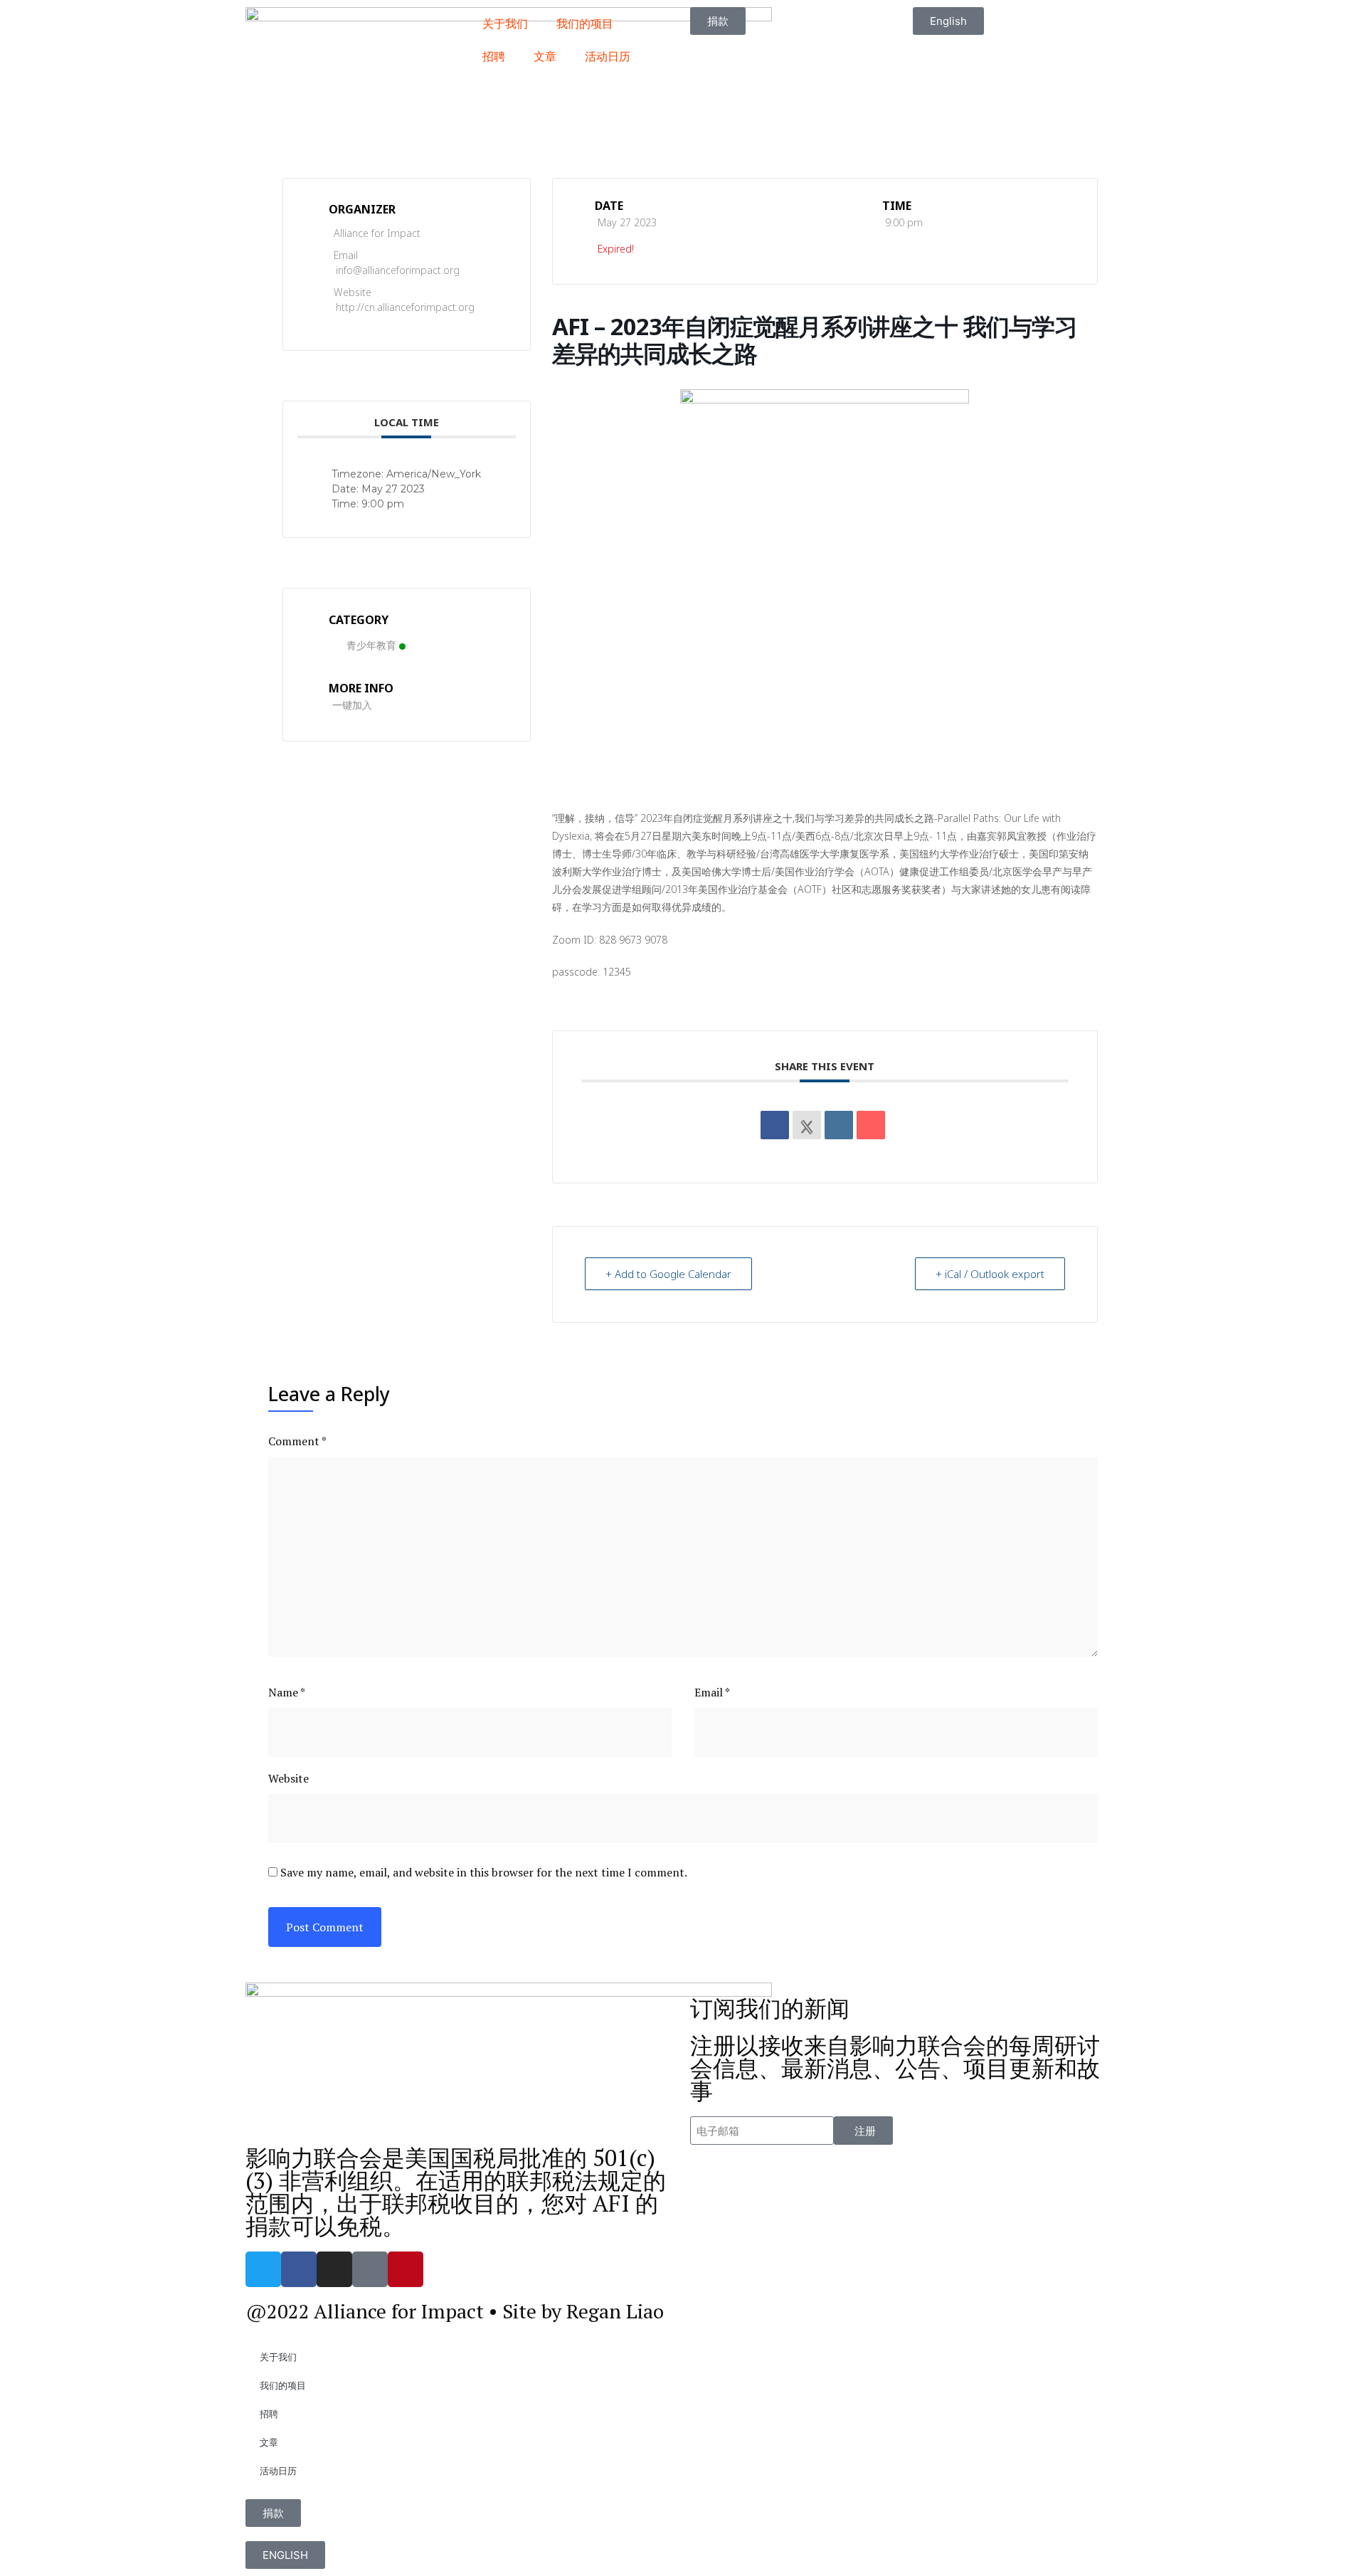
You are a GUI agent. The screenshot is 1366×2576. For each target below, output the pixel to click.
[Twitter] (263, 2269)
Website (288, 1778)
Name (287, 1692)
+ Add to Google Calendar (668, 1274)
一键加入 (352, 705)
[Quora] (370, 2269)
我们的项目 (585, 23)
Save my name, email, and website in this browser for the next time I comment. (484, 1872)
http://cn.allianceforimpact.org (405, 307)
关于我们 (505, 23)
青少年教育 (371, 645)
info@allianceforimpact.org (398, 270)
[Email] (871, 1125)
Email (712, 1692)
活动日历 (608, 56)
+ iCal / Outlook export (990, 1274)
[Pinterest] (406, 2269)
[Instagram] (334, 2269)
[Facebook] (299, 2269)
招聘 (494, 56)
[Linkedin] (839, 1125)
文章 (545, 56)
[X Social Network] (807, 1125)
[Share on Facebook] (775, 1125)
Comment (297, 1441)
